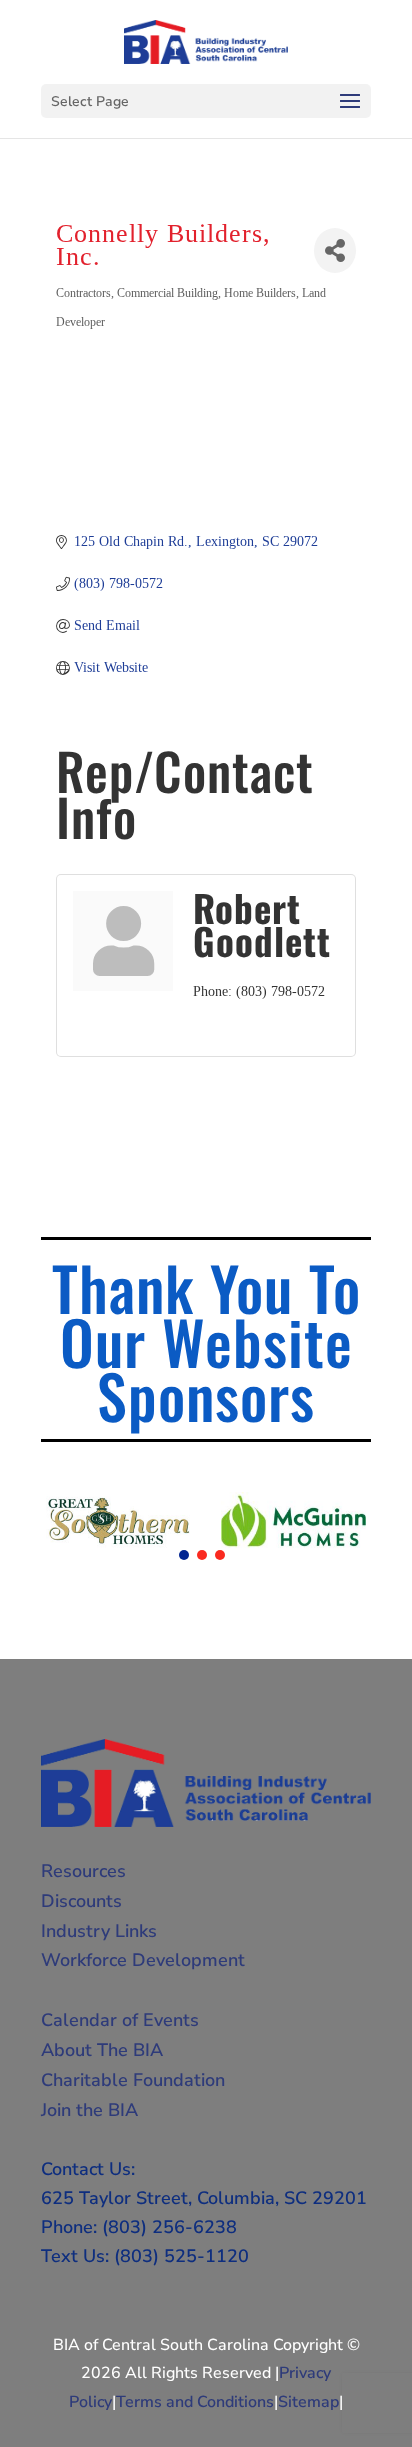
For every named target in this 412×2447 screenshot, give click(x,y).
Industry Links (99, 1931)
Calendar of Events (120, 2020)
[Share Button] (335, 250)
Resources (83, 1871)
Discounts (81, 1901)
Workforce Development (143, 1960)
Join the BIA (89, 2110)
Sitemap (308, 2402)
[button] (184, 1555)
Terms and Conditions (195, 2402)
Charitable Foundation (133, 2080)
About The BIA (102, 2050)
